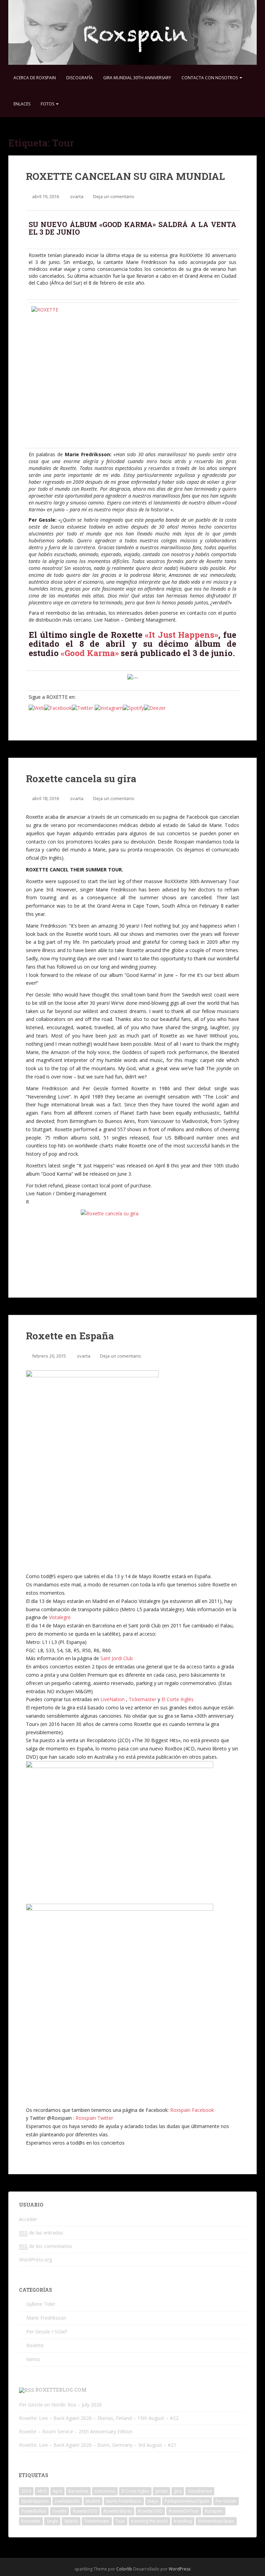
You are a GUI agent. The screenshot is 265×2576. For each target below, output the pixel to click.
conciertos (105, 2491)
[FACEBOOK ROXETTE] (58, 707)
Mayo (153, 2501)
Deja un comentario (114, 196)
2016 (26, 2491)
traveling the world (149, 2521)
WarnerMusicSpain (216, 2521)
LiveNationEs (67, 2501)
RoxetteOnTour (184, 2511)
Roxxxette (31, 2521)
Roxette (35, 2345)
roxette (60, 2511)
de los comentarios (46, 2246)
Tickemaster (143, 1699)
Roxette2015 (85, 2511)
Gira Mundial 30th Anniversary (137, 78)
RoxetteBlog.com (61, 2390)
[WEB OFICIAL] (36, 707)
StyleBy (71, 2521)
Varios (33, 2359)
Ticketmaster (97, 2521)
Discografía (80, 78)
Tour (120, 2521)
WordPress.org (36, 2260)
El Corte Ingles (135, 2491)
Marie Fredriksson (46, 2318)
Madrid (93, 2501)
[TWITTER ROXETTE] (82, 707)
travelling (183, 2521)
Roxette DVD (150, 2511)
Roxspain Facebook (192, 2110)
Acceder (28, 2219)
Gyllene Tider (41, 2304)
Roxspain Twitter (94, 2118)
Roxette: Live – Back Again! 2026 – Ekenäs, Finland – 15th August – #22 (99, 2418)
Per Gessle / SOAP (47, 2332)
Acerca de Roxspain (35, 78)
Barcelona (78, 2491)
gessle (161, 2491)
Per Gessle (226, 2501)
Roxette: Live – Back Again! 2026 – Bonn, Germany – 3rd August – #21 (98, 2445)
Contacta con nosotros (210, 78)
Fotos (48, 104)
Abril (42, 2491)
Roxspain (214, 2511)
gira (178, 2491)
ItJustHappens (35, 2501)
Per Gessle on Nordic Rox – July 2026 (60, 2405)
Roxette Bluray (118, 2511)
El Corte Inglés (178, 1699)
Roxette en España (70, 1336)
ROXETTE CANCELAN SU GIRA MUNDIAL (125, 176)
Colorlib (124, 2569)
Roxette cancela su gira (81, 779)
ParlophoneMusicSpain (187, 2501)
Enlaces (22, 104)
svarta (77, 196)
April (57, 2491)
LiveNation (112, 1699)
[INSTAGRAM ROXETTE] (109, 707)
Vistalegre (60, 1617)
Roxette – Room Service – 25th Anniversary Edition (76, 2431)
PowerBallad (34, 2511)
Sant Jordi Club (117, 1658)
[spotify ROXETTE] (133, 707)
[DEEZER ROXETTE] (155, 707)
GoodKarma (200, 2491)
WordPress (180, 2569)
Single (52, 2521)
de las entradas (41, 2233)
